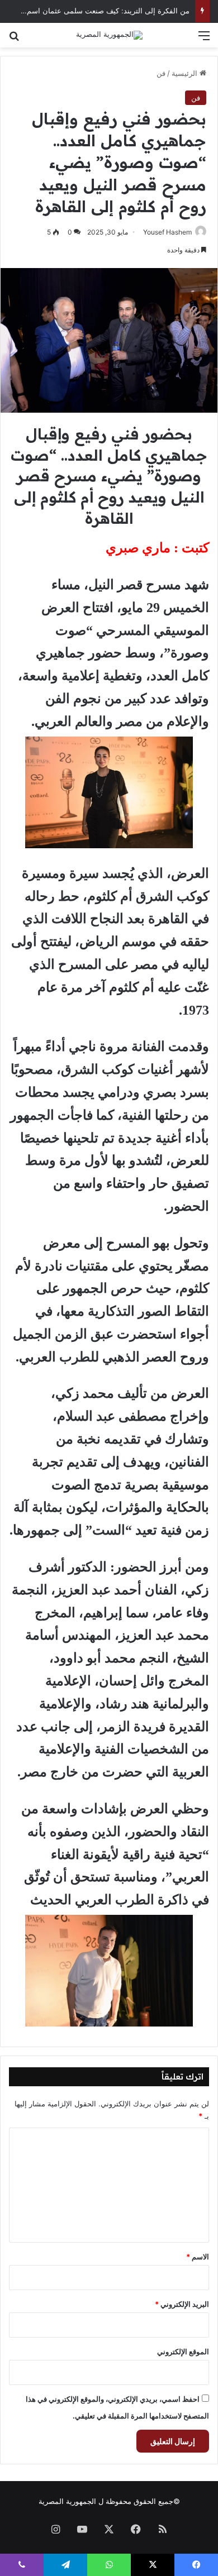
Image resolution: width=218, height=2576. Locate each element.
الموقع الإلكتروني (183, 2352)
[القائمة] (204, 39)
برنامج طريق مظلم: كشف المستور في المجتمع (117, 14)
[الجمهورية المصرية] (109, 35)
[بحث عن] (14, 39)
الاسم (198, 2257)
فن (161, 73)
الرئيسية (186, 73)
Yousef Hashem (167, 232)
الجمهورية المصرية (67, 2501)
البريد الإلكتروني (182, 2304)
